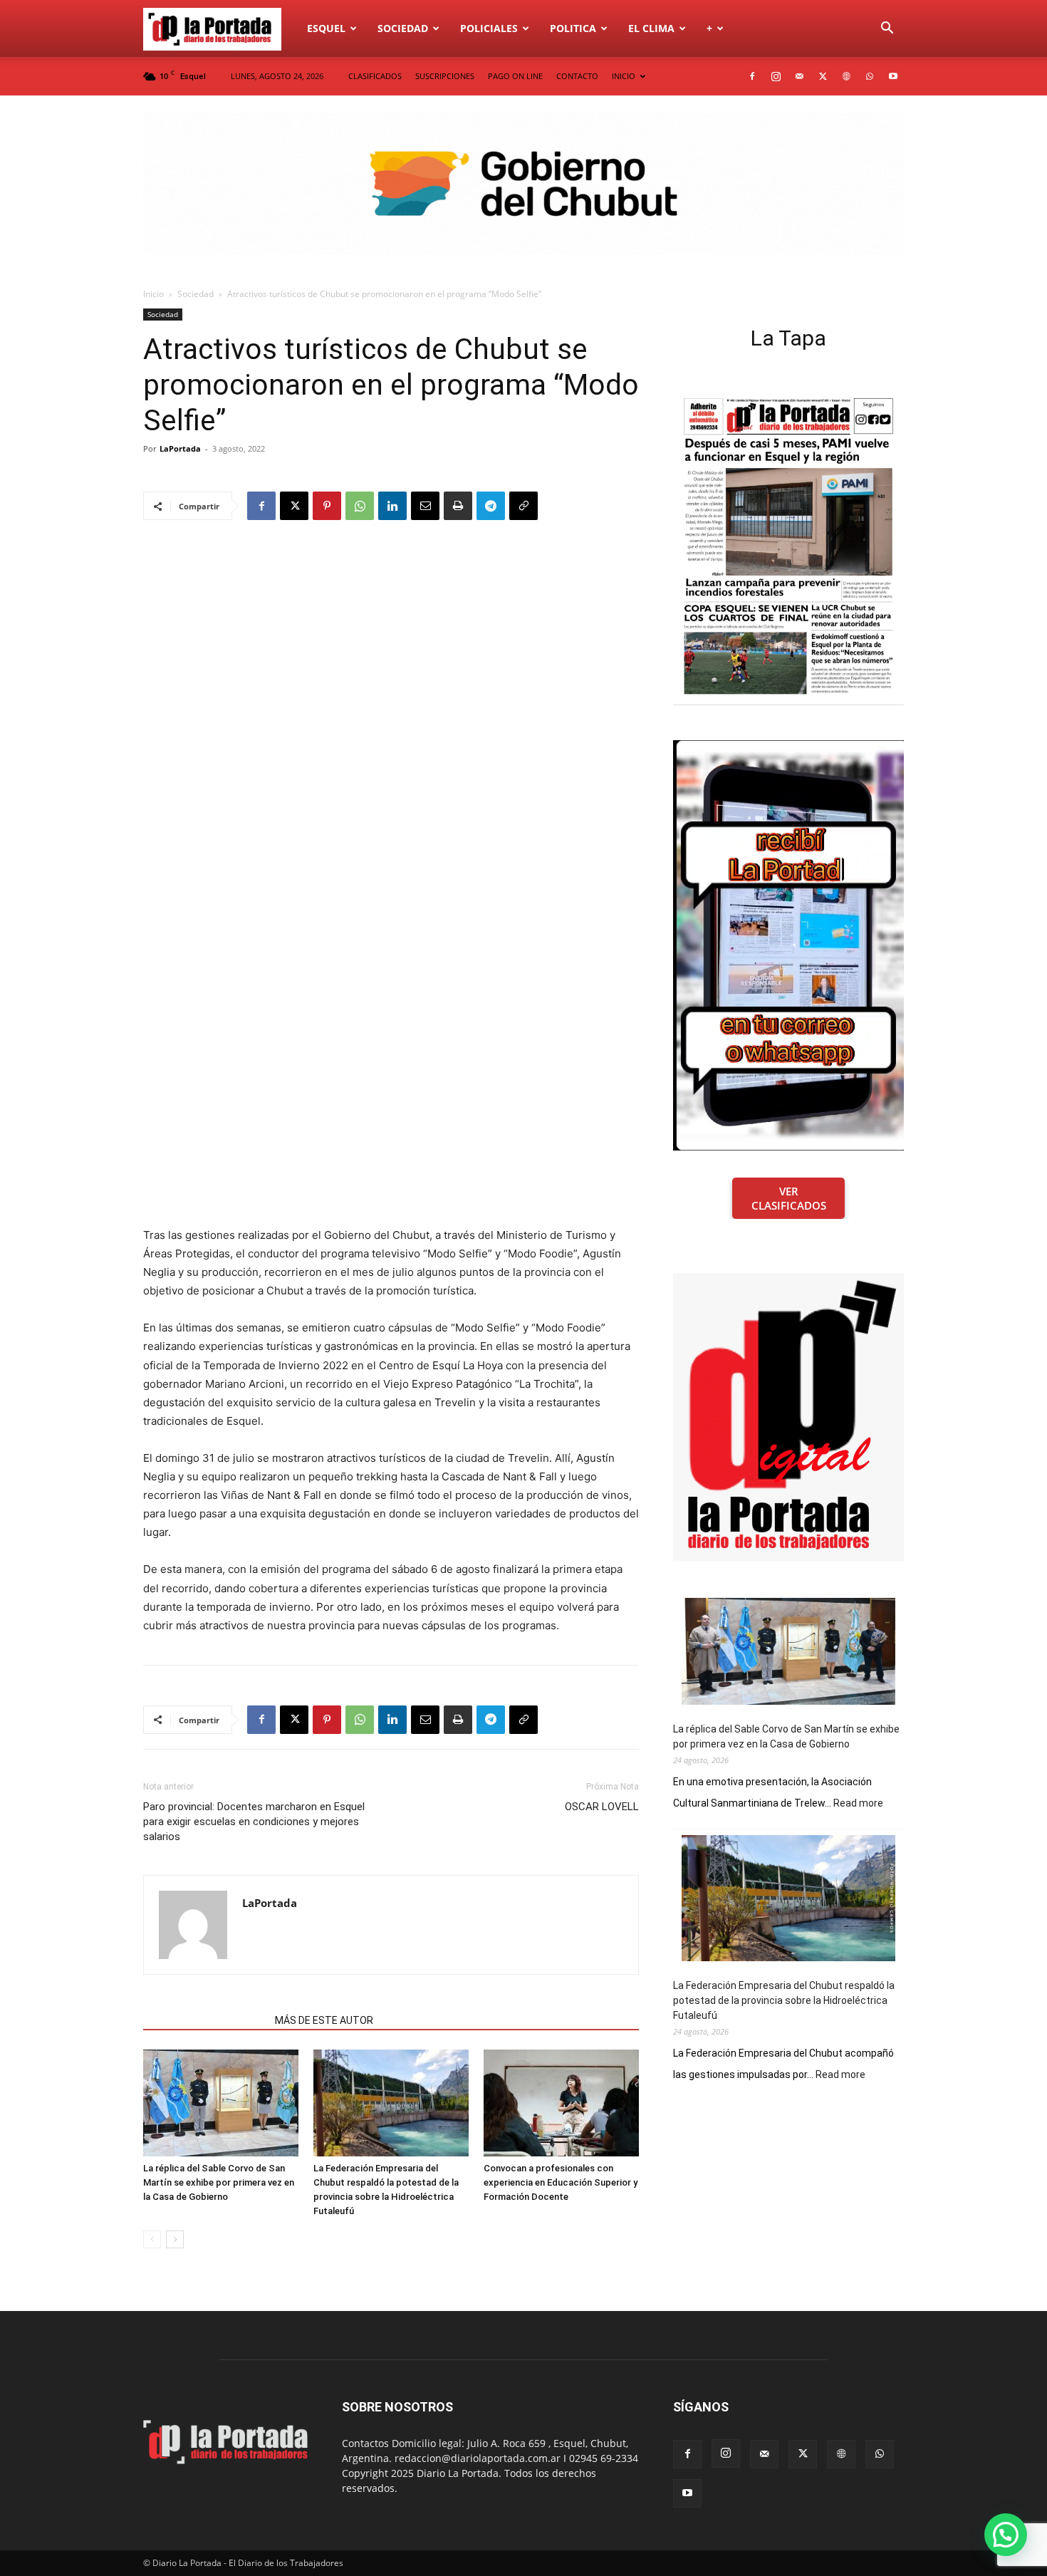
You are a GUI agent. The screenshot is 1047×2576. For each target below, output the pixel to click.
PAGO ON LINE (515, 76)
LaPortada (180, 448)
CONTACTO (577, 76)
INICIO (624, 76)
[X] (823, 76)
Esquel (326, 28)
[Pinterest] (327, 506)
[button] (887, 30)
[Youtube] (893, 76)
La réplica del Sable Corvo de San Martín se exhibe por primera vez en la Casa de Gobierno (219, 2182)
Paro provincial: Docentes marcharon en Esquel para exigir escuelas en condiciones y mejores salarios (254, 1822)
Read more (858, 1804)
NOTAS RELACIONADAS (205, 2020)
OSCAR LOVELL (602, 1807)
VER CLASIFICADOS (789, 1198)
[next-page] (175, 2239)
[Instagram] (776, 76)
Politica (573, 28)
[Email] (425, 506)
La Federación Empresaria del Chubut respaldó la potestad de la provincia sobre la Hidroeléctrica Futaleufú (784, 2000)
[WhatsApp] (870, 76)
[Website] (846, 76)
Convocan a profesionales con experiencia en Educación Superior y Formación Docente (561, 2182)
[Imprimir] (458, 506)
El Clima (651, 28)
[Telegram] (491, 506)
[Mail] (799, 76)
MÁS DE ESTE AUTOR (324, 2020)
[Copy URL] (523, 506)
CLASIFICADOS (375, 76)
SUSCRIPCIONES (445, 76)
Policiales (489, 28)
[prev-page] (152, 2239)
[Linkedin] (392, 506)
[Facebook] (752, 76)
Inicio (153, 294)
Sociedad (403, 28)
